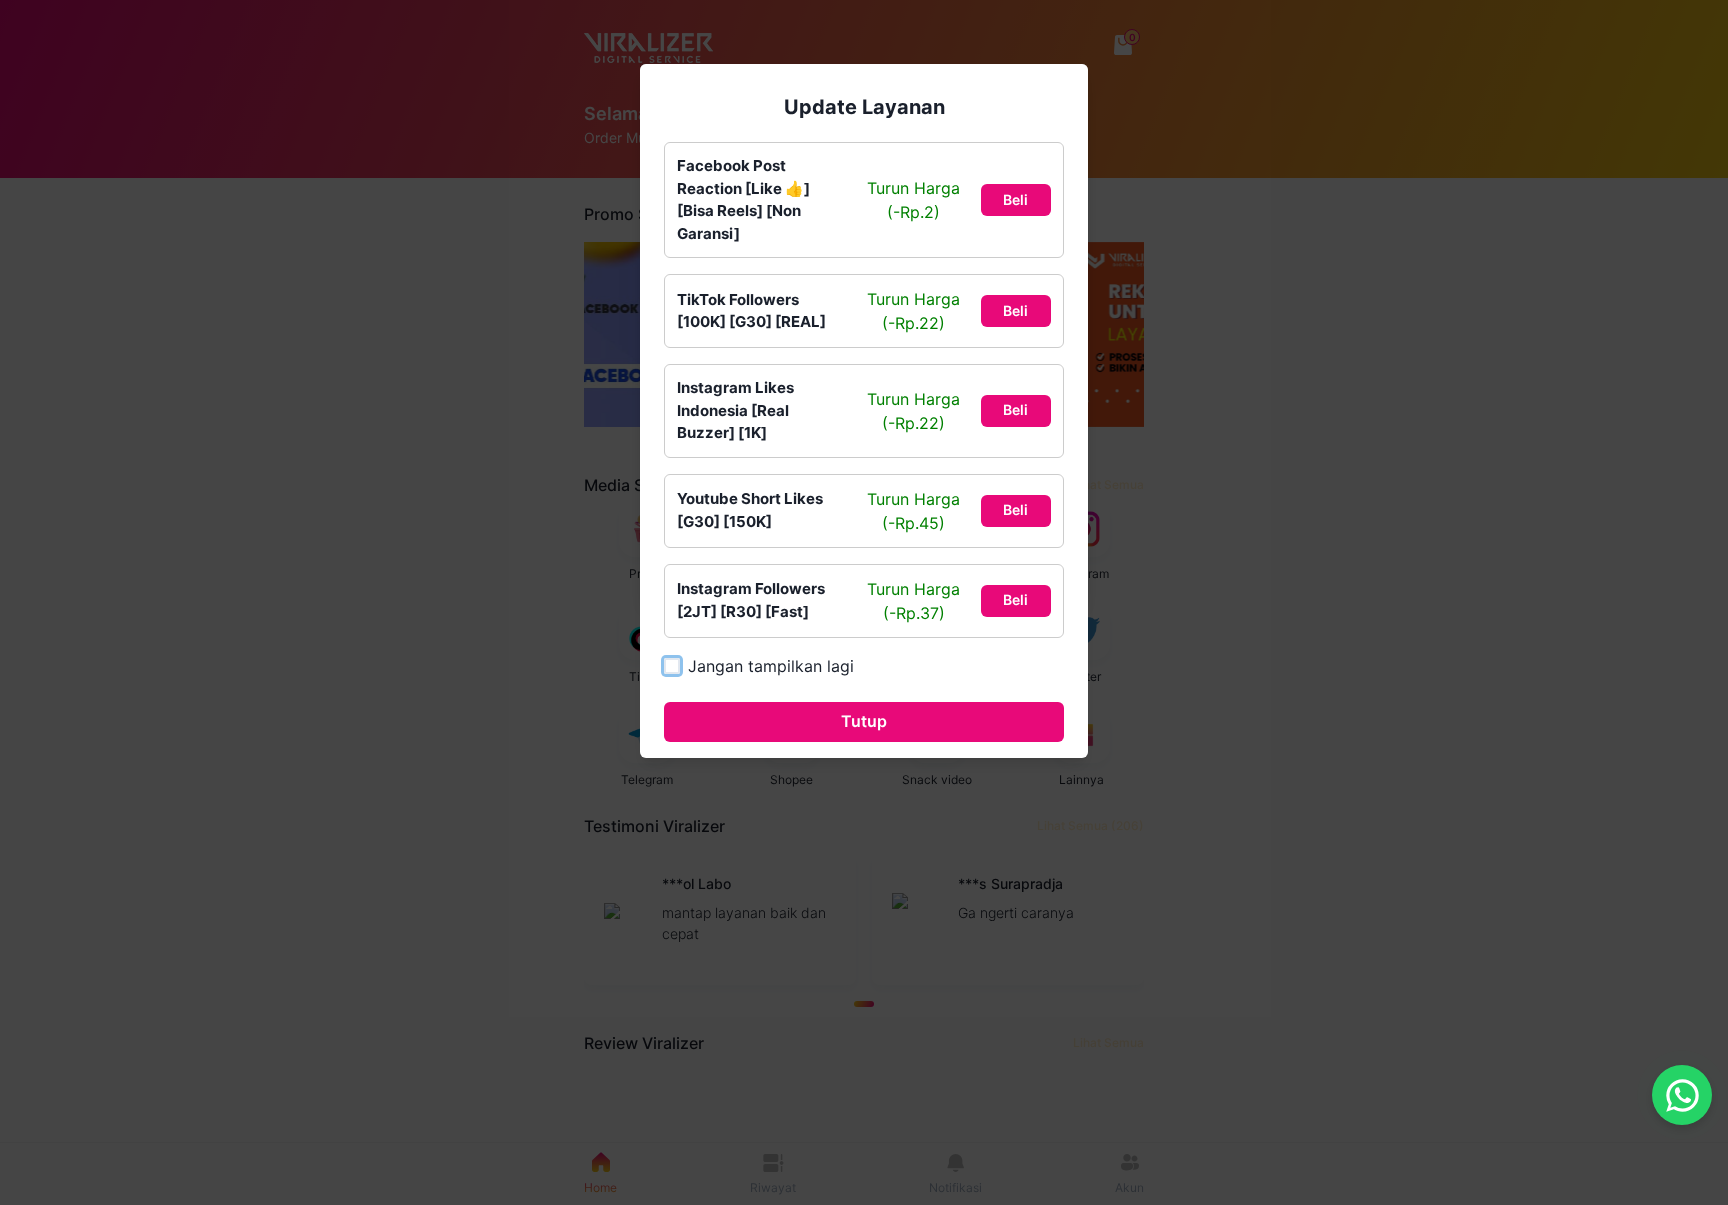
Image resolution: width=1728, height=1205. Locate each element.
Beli (1015, 199)
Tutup (864, 721)
